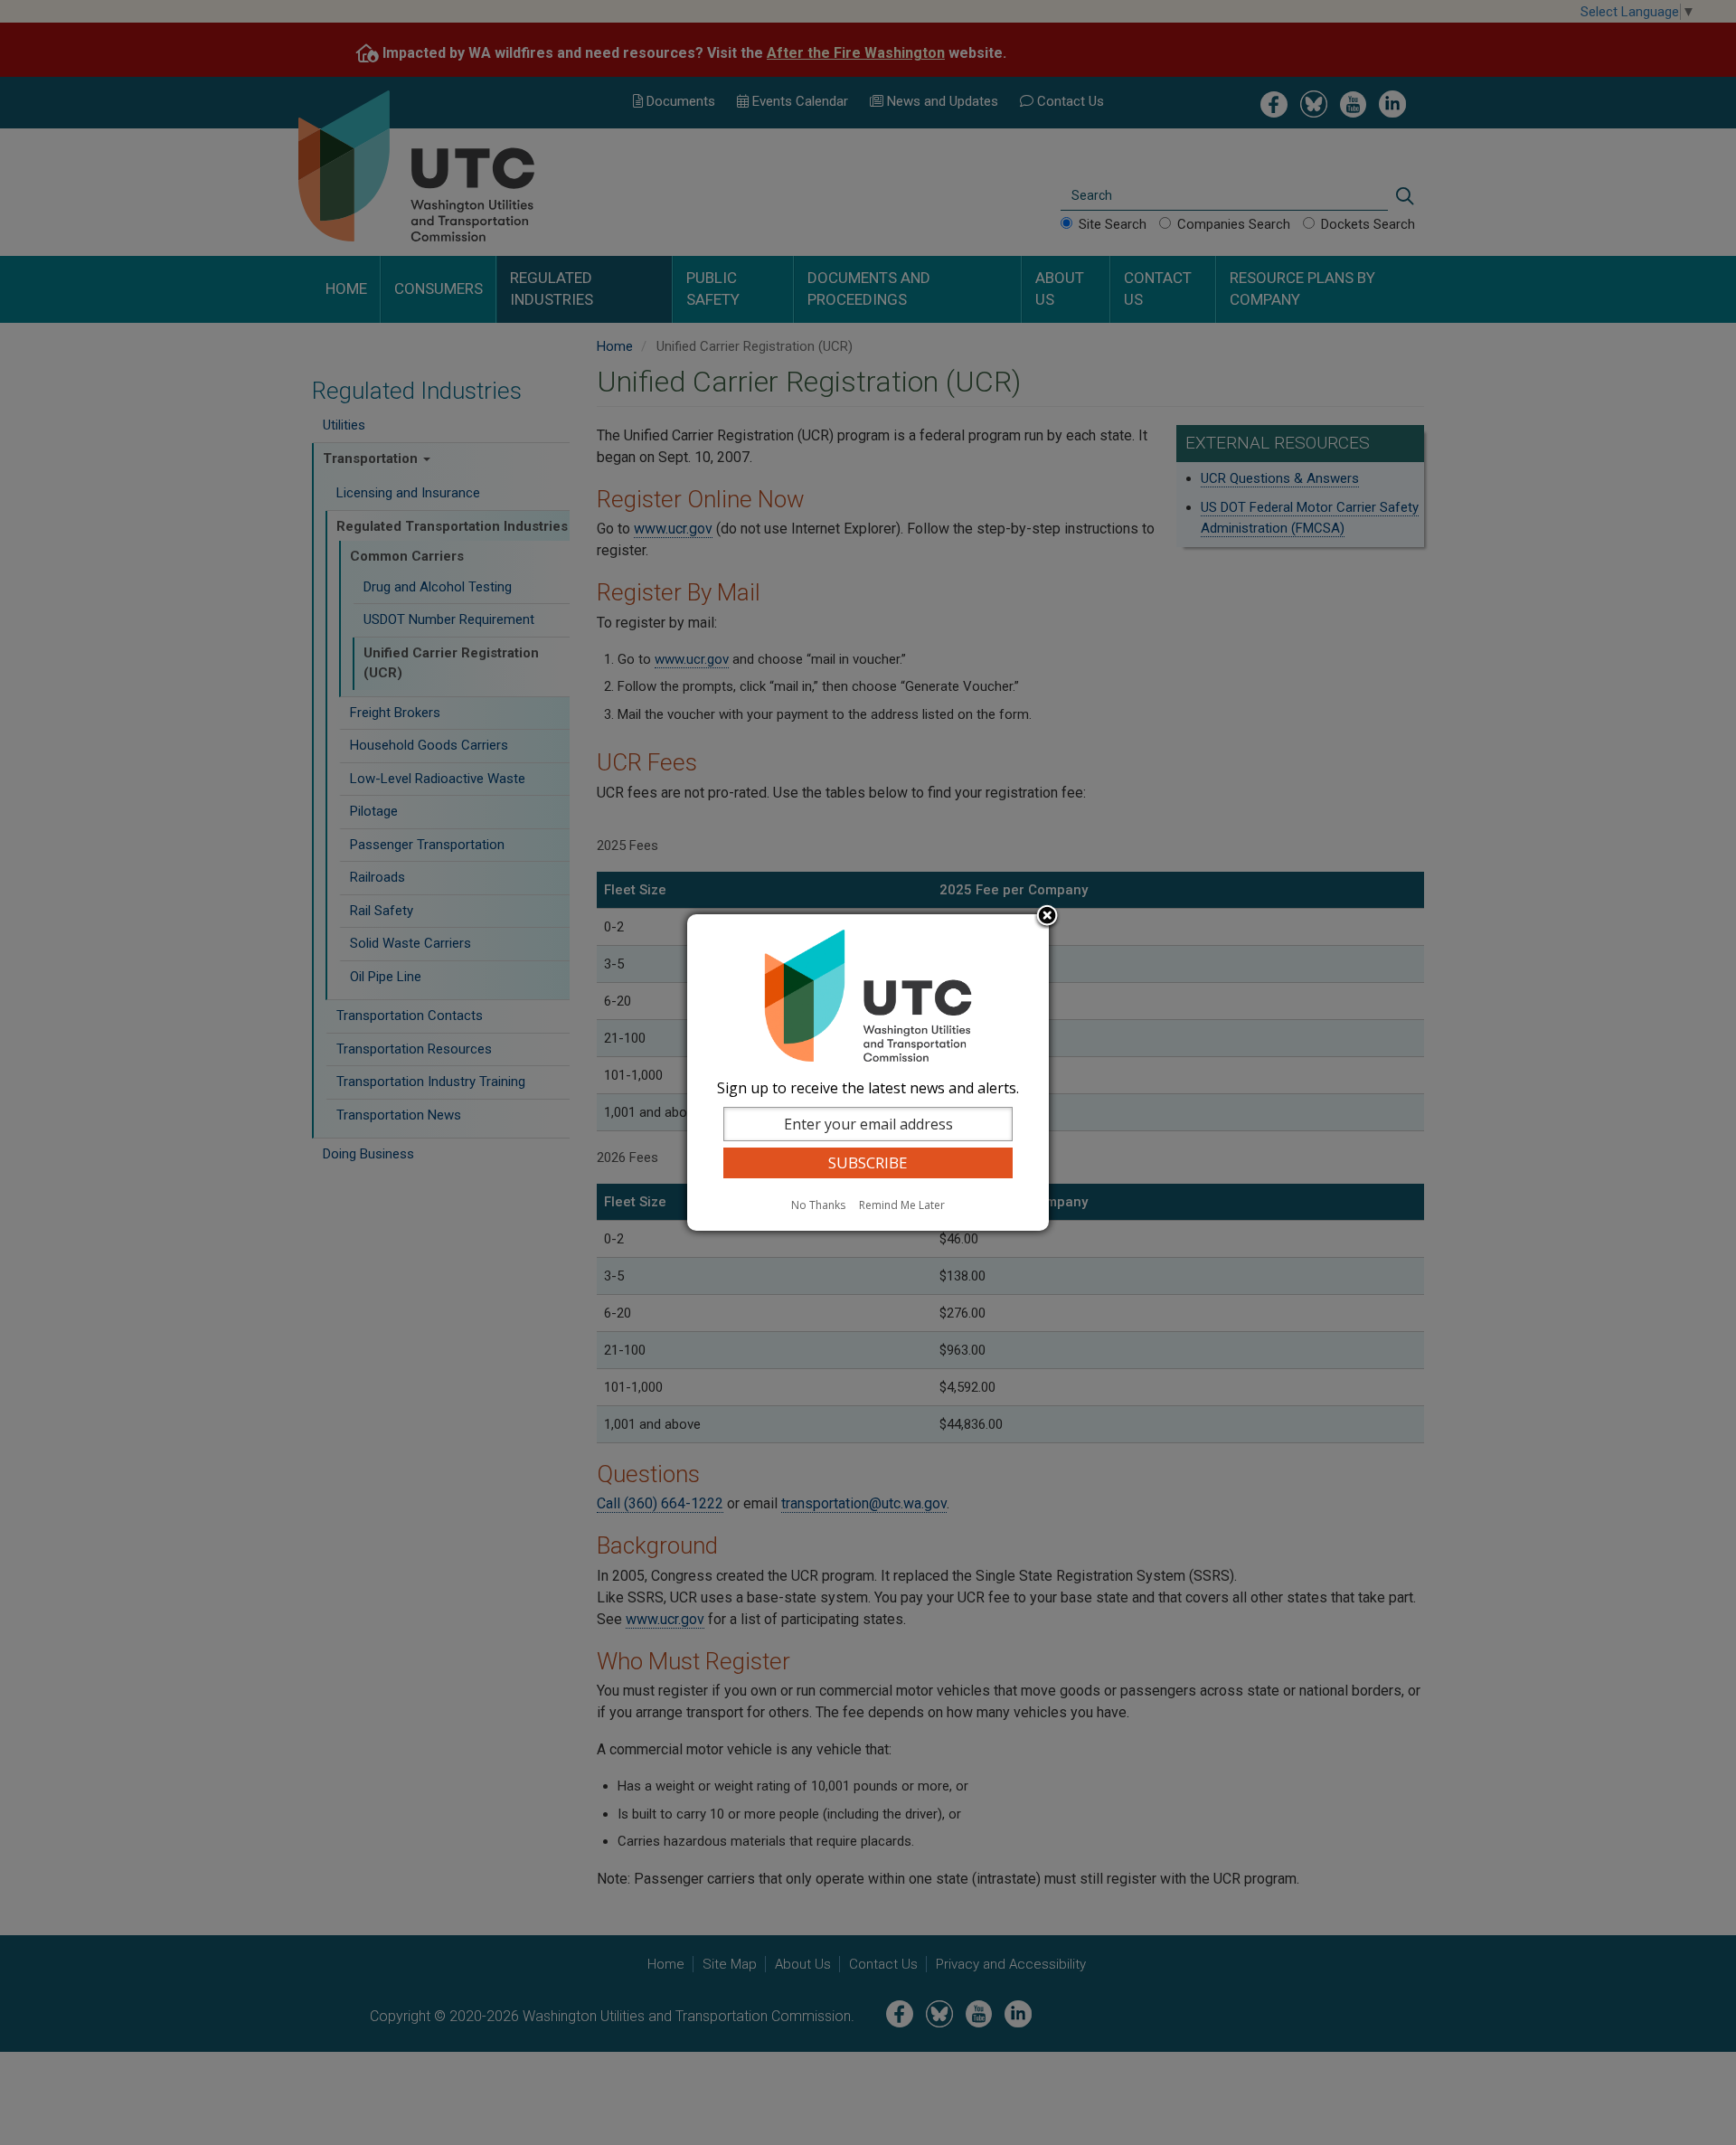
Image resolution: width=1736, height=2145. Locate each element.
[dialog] (868, 1072)
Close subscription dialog (1047, 917)
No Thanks (818, 1205)
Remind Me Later (902, 1205)
